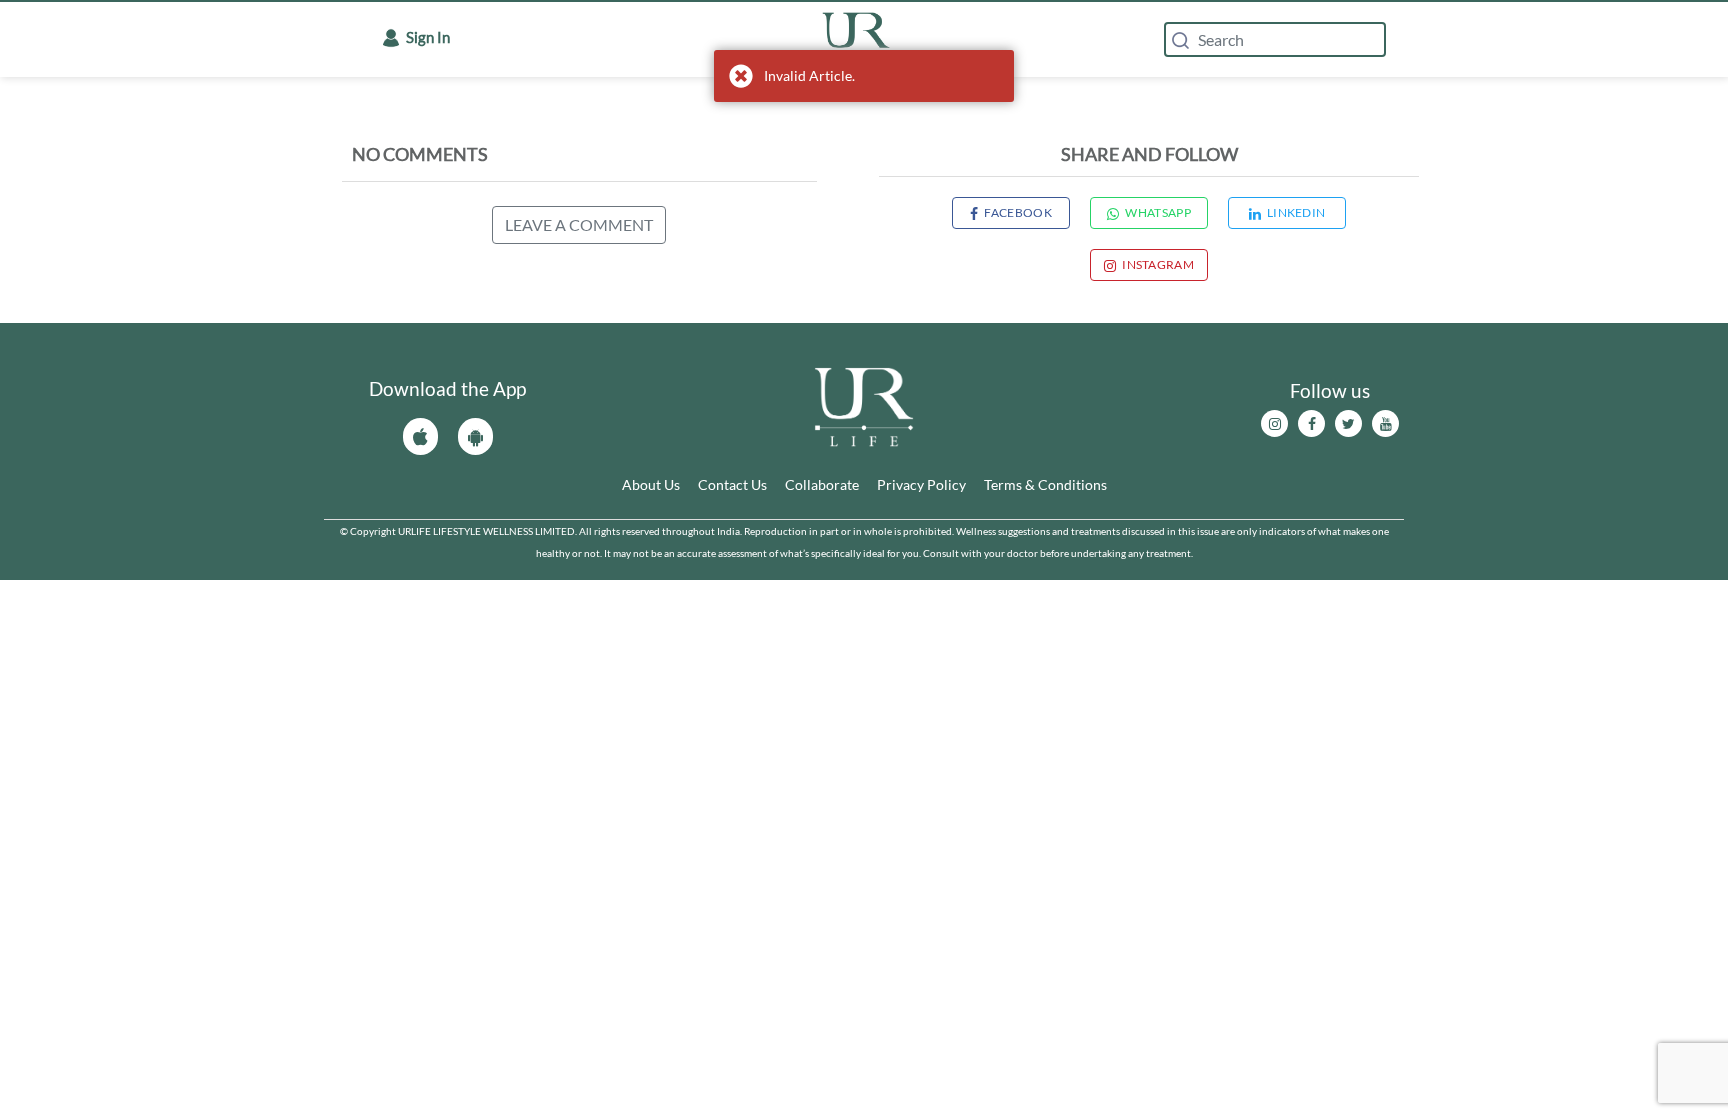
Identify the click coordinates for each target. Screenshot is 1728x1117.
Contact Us (732, 484)
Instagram (1158, 264)
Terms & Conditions (1045, 484)
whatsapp (1157, 212)
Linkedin (1296, 212)
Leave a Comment (579, 224)
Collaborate (822, 484)
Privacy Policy (921, 484)
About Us (651, 484)
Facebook (1017, 212)
